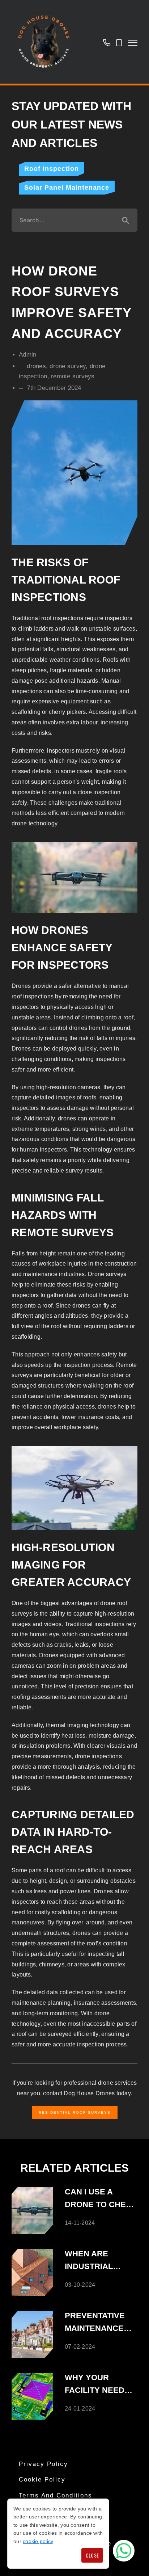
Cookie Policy (42, 2480)
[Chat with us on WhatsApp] (124, 2551)
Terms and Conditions (56, 2495)
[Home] (43, 42)
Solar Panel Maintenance (67, 188)
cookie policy (38, 2541)
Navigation (133, 43)
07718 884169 (119, 42)
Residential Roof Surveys (75, 2112)
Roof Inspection (52, 169)
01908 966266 (107, 42)
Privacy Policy (43, 2464)
